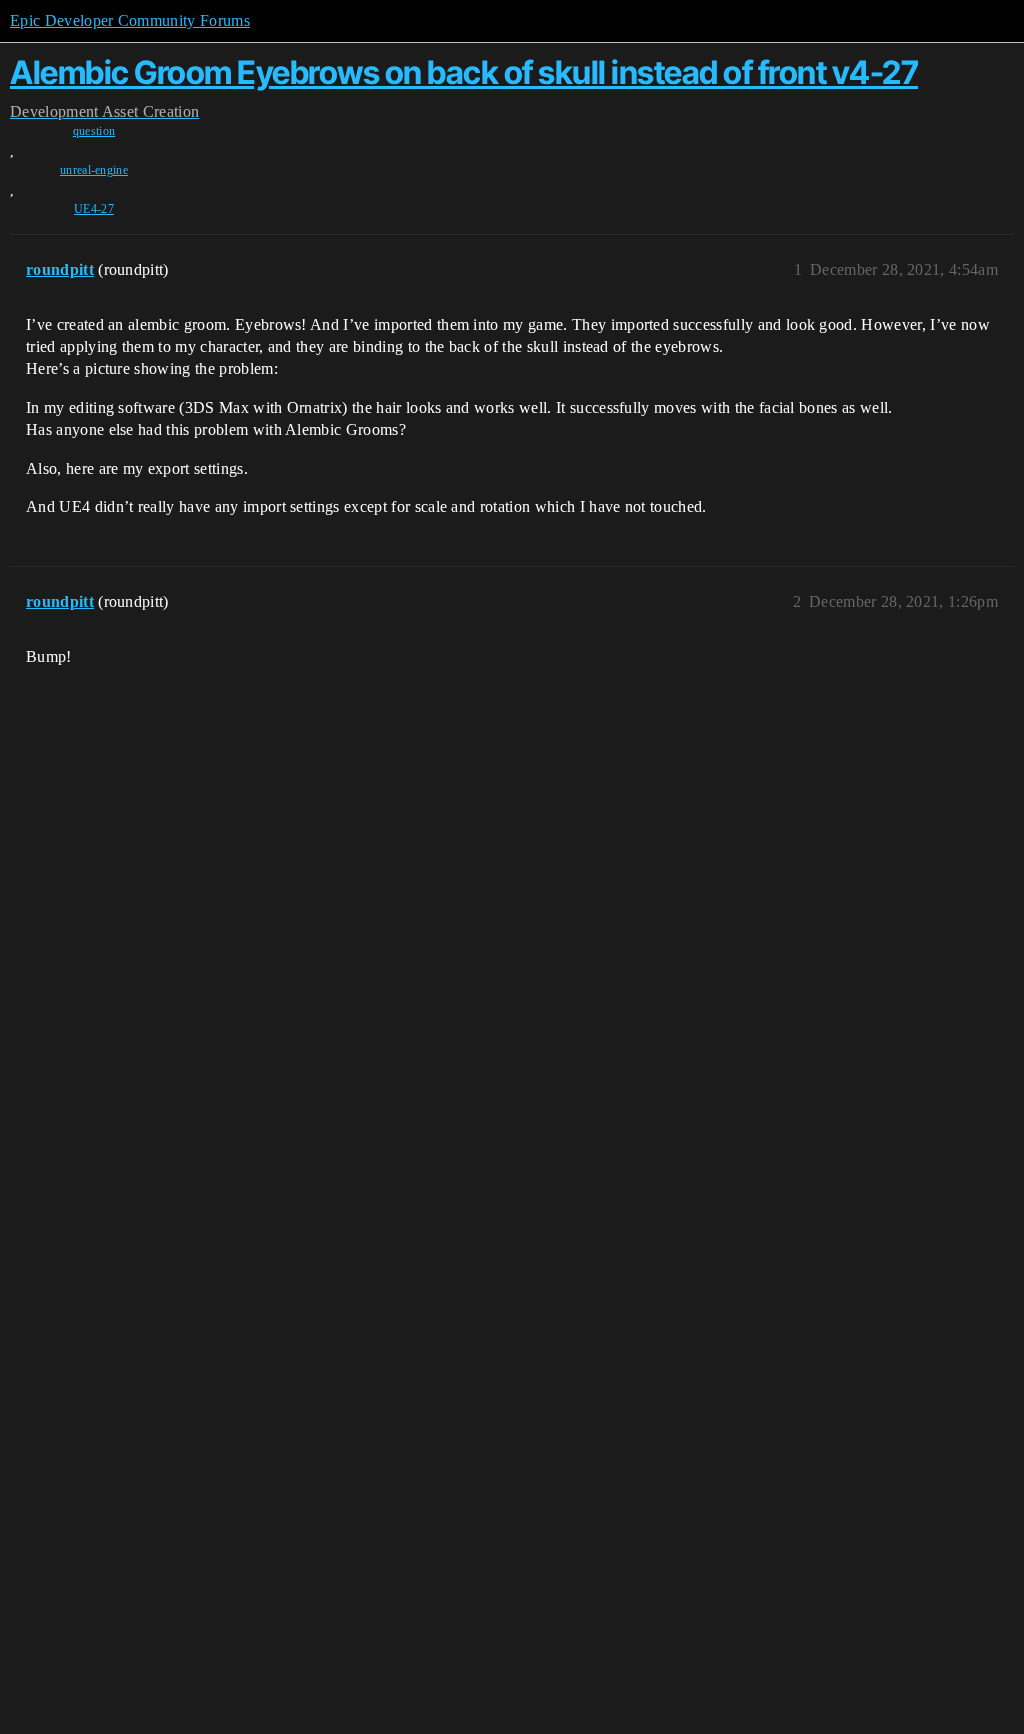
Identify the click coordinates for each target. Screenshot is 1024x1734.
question (94, 131)
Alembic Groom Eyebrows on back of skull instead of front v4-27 (464, 72)
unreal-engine (94, 170)
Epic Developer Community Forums (130, 20)
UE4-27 (94, 209)
